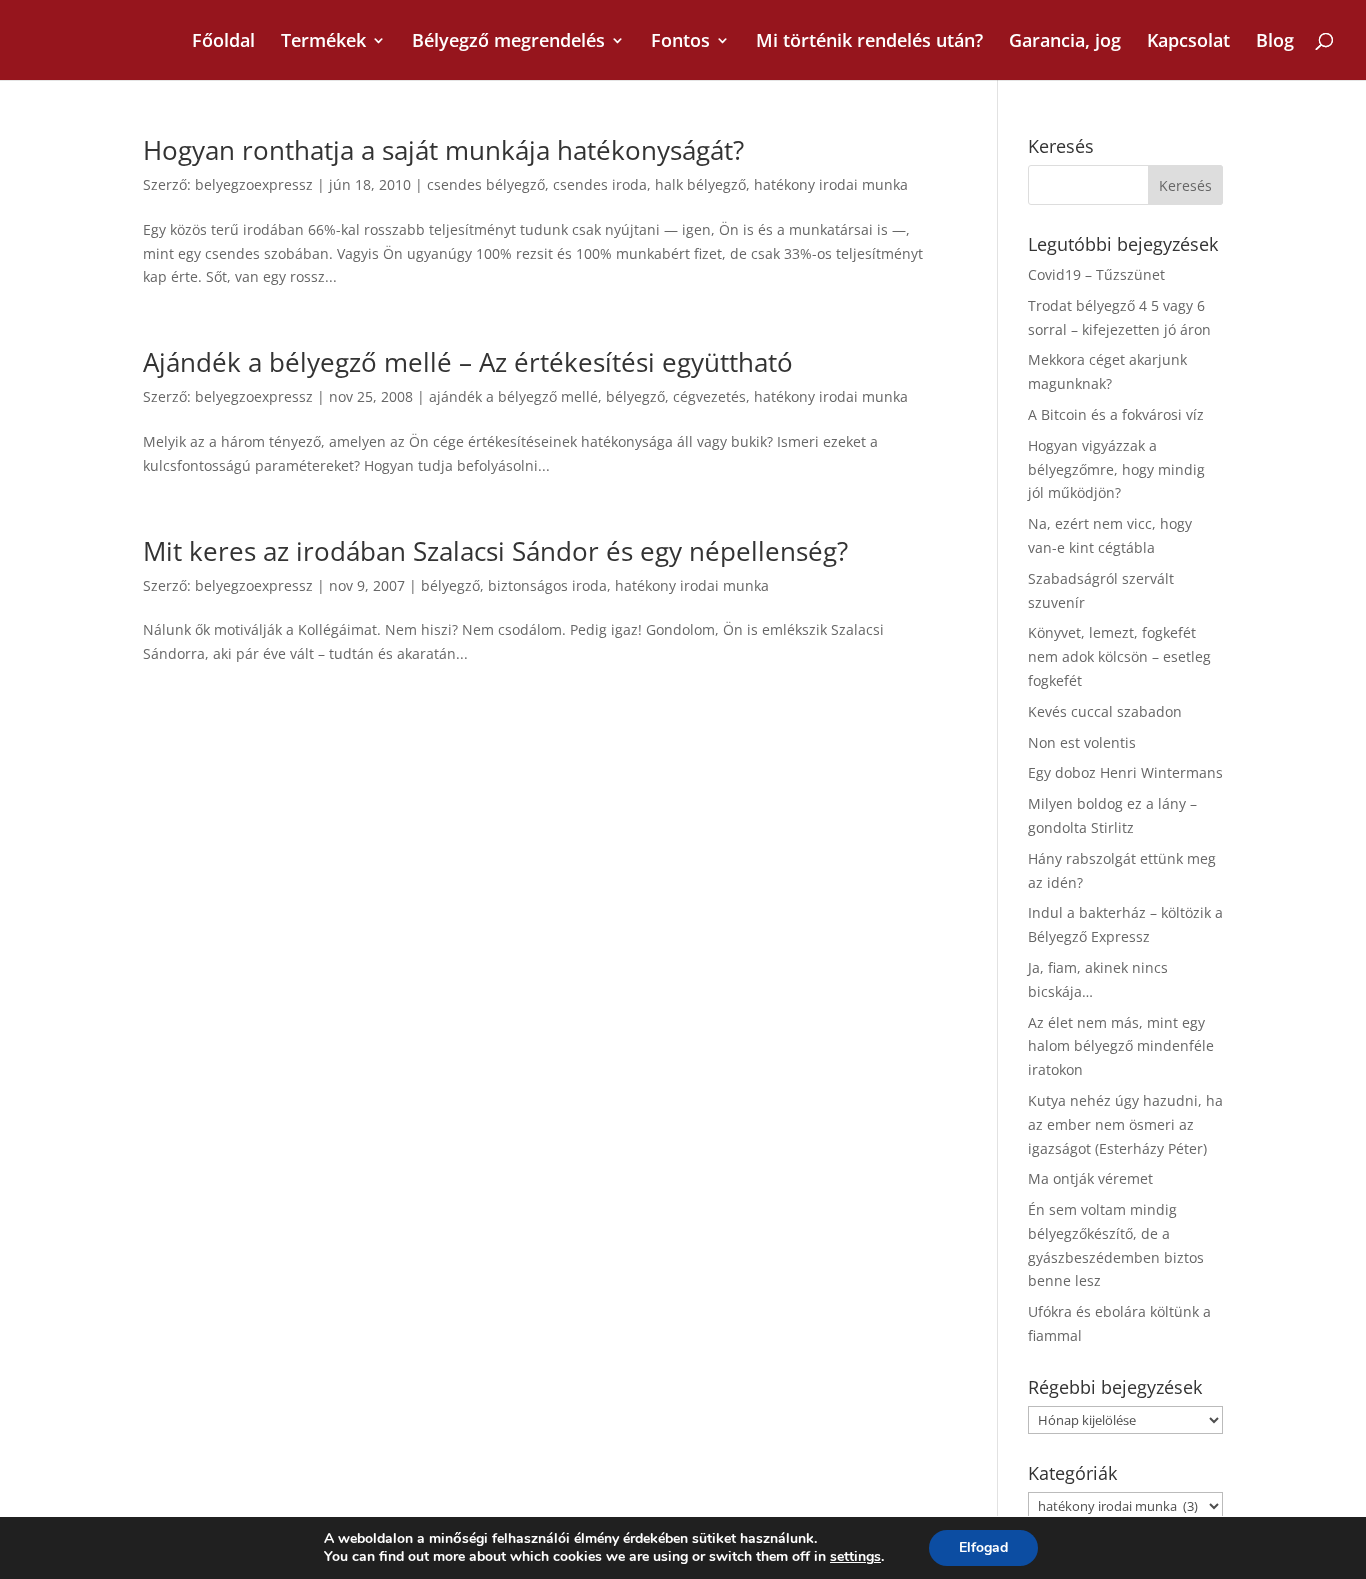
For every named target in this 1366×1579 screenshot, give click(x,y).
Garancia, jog (1065, 42)
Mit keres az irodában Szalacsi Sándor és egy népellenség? (495, 551)
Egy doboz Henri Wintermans (1125, 772)
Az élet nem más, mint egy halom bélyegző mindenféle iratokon (1121, 1046)
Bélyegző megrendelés (508, 42)
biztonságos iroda (547, 585)
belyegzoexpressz (254, 184)
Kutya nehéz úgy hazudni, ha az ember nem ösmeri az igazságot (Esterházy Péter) (1125, 1124)
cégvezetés (709, 396)
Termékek (323, 42)
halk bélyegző (700, 184)
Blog (1275, 42)
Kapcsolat (1188, 42)
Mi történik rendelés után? (869, 42)
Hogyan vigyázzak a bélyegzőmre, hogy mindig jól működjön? (1116, 469)
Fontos (680, 42)
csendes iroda (600, 184)
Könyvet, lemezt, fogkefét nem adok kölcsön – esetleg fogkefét (1119, 656)
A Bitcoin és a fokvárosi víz (1116, 414)
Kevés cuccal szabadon (1105, 711)
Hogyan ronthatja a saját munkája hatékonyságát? (443, 150)
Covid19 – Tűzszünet (1096, 274)
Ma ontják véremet (1090, 1178)
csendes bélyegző (486, 184)
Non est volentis (1082, 742)
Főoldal (223, 42)
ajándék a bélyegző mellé (513, 396)
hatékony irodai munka (831, 184)
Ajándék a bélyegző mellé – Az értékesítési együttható (468, 362)
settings (855, 1557)
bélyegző (635, 396)
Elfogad (983, 1547)
